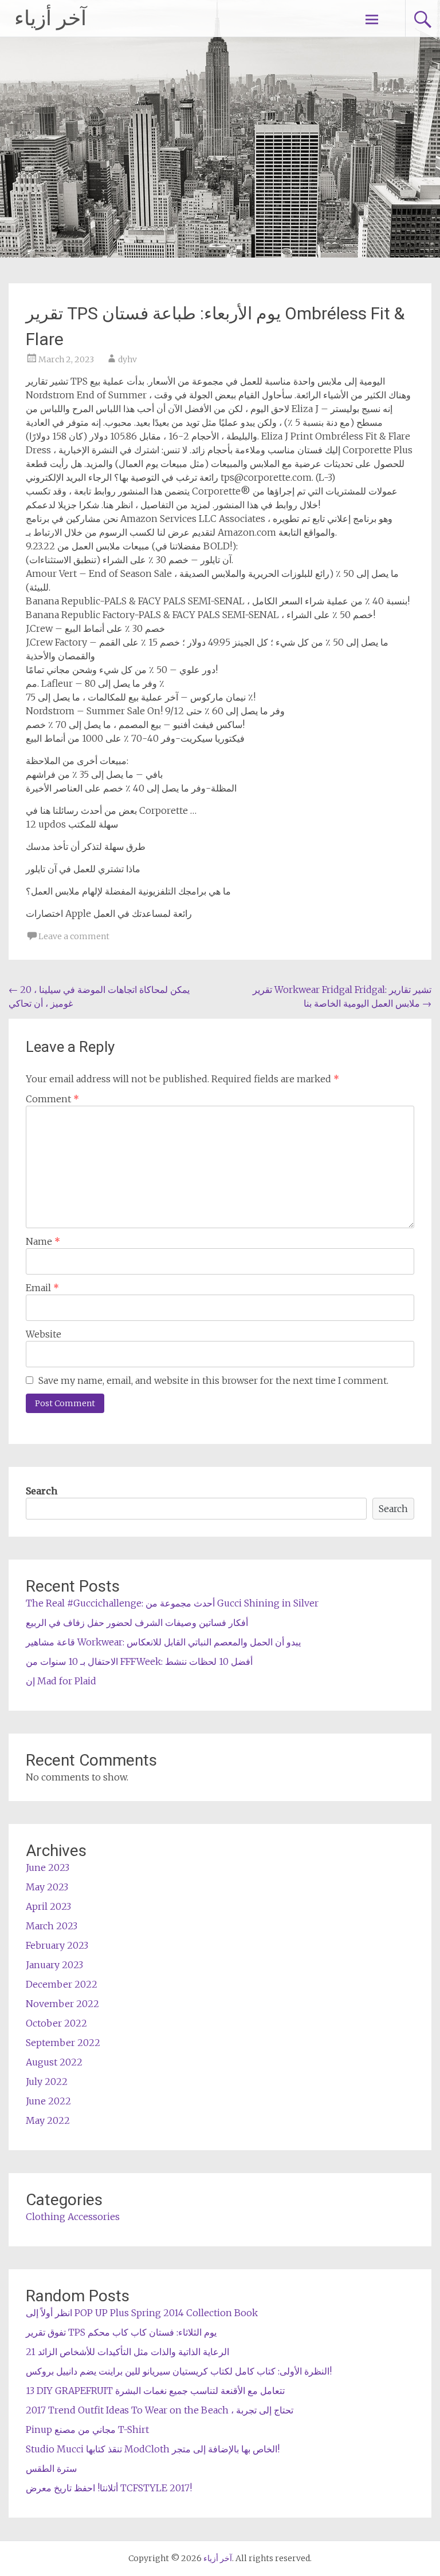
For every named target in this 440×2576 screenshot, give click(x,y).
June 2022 (48, 2101)
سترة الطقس (51, 2468)
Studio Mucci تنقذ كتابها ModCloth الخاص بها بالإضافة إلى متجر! (153, 2449)
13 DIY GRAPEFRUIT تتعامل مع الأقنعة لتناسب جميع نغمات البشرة (155, 2391)
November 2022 (62, 2004)
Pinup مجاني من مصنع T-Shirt (87, 2429)
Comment (52, 1099)
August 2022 (54, 2062)
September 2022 (63, 2043)
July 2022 (47, 2082)
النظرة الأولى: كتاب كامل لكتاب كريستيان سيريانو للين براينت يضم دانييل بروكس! (179, 2371)
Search (42, 1491)
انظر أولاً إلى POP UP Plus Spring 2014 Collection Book (142, 2313)
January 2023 (54, 1965)
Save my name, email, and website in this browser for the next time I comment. (213, 1380)
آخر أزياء (50, 18)
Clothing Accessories (73, 2217)
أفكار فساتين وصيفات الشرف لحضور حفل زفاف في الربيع (137, 1623)
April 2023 (48, 1906)
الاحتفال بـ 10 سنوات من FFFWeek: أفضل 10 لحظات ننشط (139, 1661)
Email (42, 1288)
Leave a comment (74, 936)
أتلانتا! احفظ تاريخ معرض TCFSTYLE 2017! (109, 2488)
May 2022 (48, 2120)
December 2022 (62, 1984)
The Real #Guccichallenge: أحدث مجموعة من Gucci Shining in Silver (172, 1603)
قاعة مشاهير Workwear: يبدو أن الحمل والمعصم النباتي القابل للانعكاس (163, 1642)
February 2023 (57, 1945)
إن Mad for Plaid (61, 1681)
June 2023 (48, 1867)
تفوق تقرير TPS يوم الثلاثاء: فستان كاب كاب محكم (121, 2332)
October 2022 (56, 2023)
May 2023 (47, 1887)
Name (43, 1241)
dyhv (127, 359)
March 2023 (52, 1926)
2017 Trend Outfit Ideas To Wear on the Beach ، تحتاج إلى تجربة (160, 2410)
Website (44, 1334)
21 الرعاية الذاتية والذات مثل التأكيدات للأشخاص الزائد (127, 2352)
